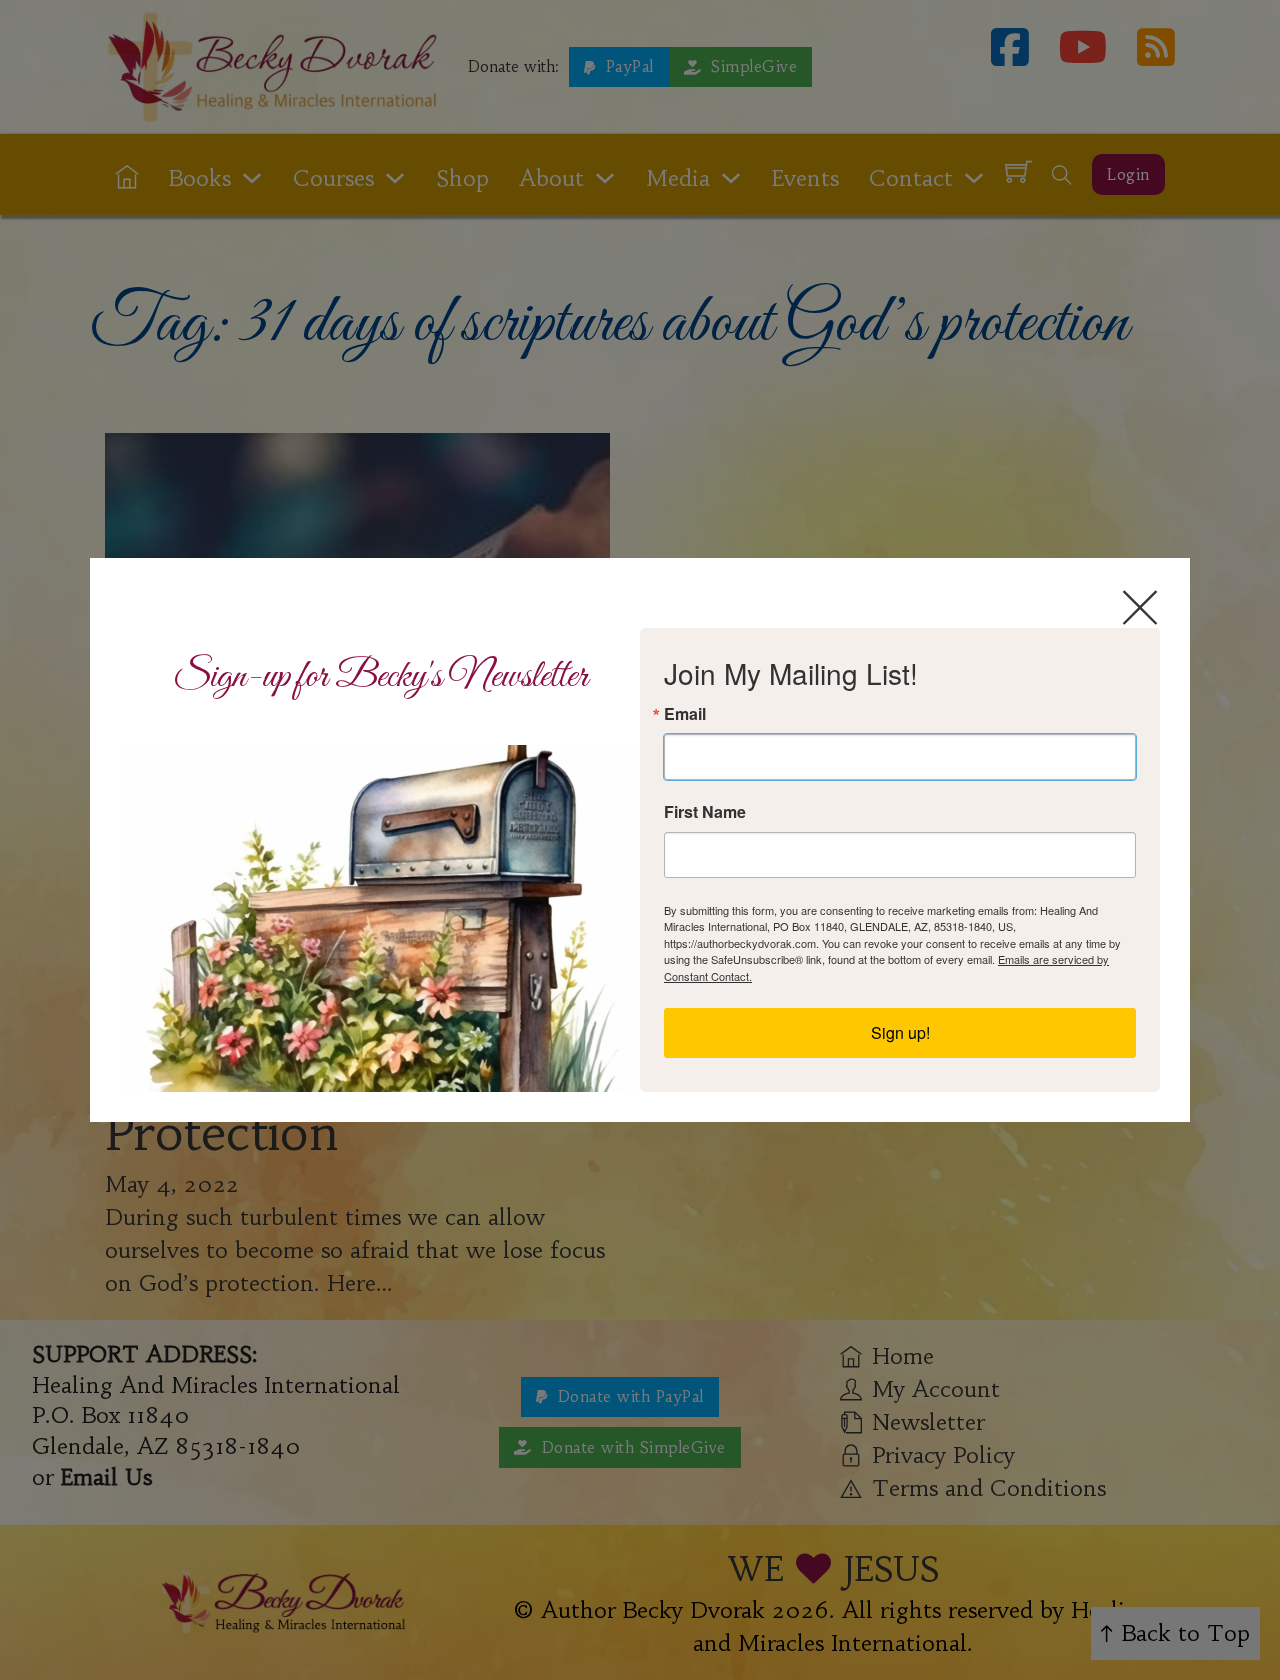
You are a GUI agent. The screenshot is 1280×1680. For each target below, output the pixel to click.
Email (685, 714)
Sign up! (900, 1032)
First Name (705, 812)
